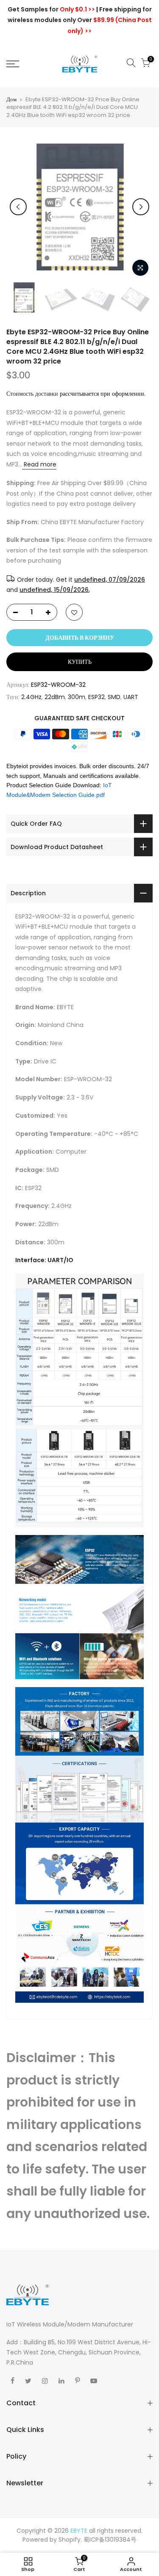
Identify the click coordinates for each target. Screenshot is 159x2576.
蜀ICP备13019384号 (110, 2540)
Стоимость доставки (32, 394)
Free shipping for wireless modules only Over (80, 20)
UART (131, 697)
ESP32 (96, 697)
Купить (80, 662)
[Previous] (18, 207)
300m (77, 697)
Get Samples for (51, 9)
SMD (114, 697)
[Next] (141, 207)
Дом (11, 100)
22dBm (55, 697)
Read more (39, 464)
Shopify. (70, 2540)
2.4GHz (31, 697)
